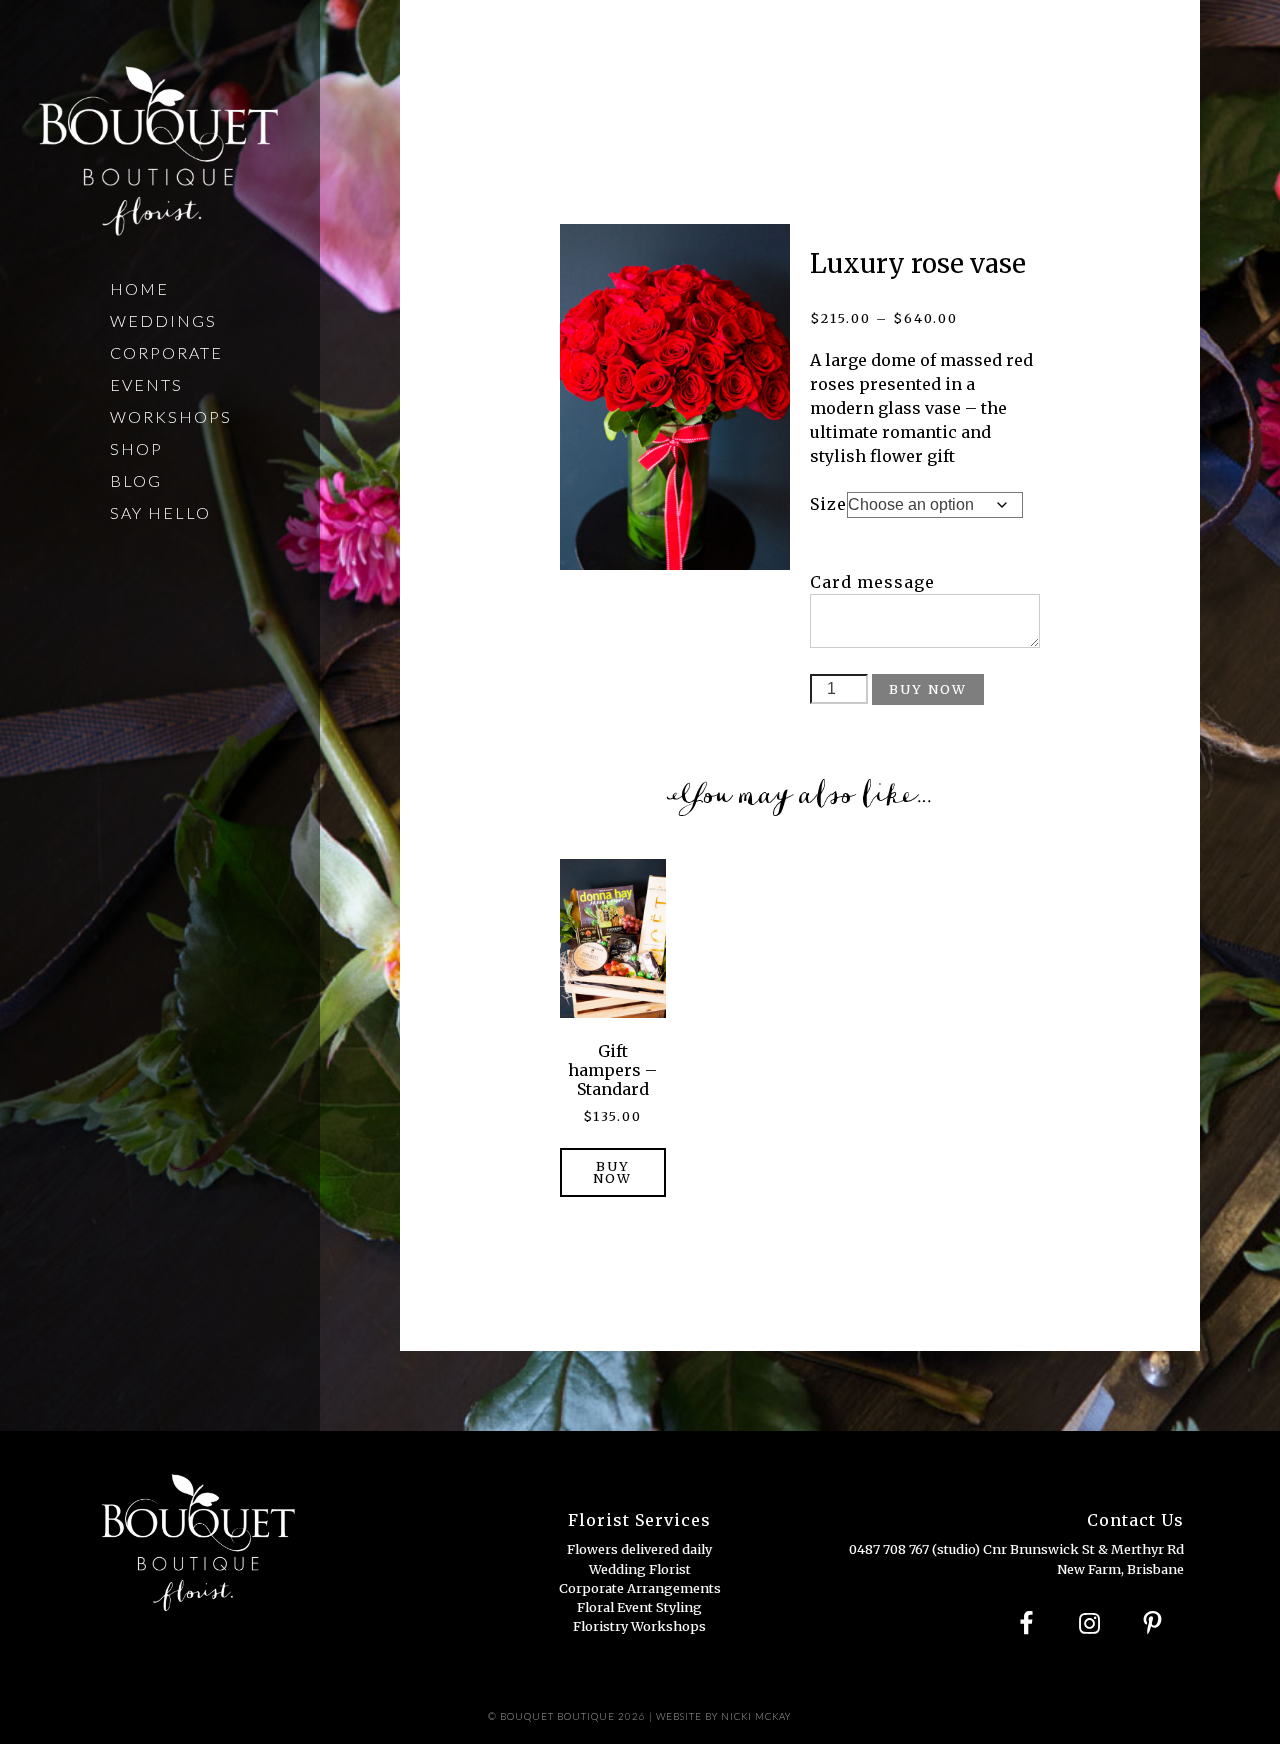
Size (828, 504)
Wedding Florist (640, 1569)
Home (139, 288)
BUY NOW (612, 1172)
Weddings (163, 320)
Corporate (166, 352)
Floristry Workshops (639, 1626)
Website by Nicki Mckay (723, 1716)
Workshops (171, 416)
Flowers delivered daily (639, 1549)
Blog (136, 480)
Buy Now (928, 689)
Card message (872, 582)
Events (146, 384)
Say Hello (160, 512)
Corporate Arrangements (640, 1588)
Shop (136, 448)
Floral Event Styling (639, 1607)
